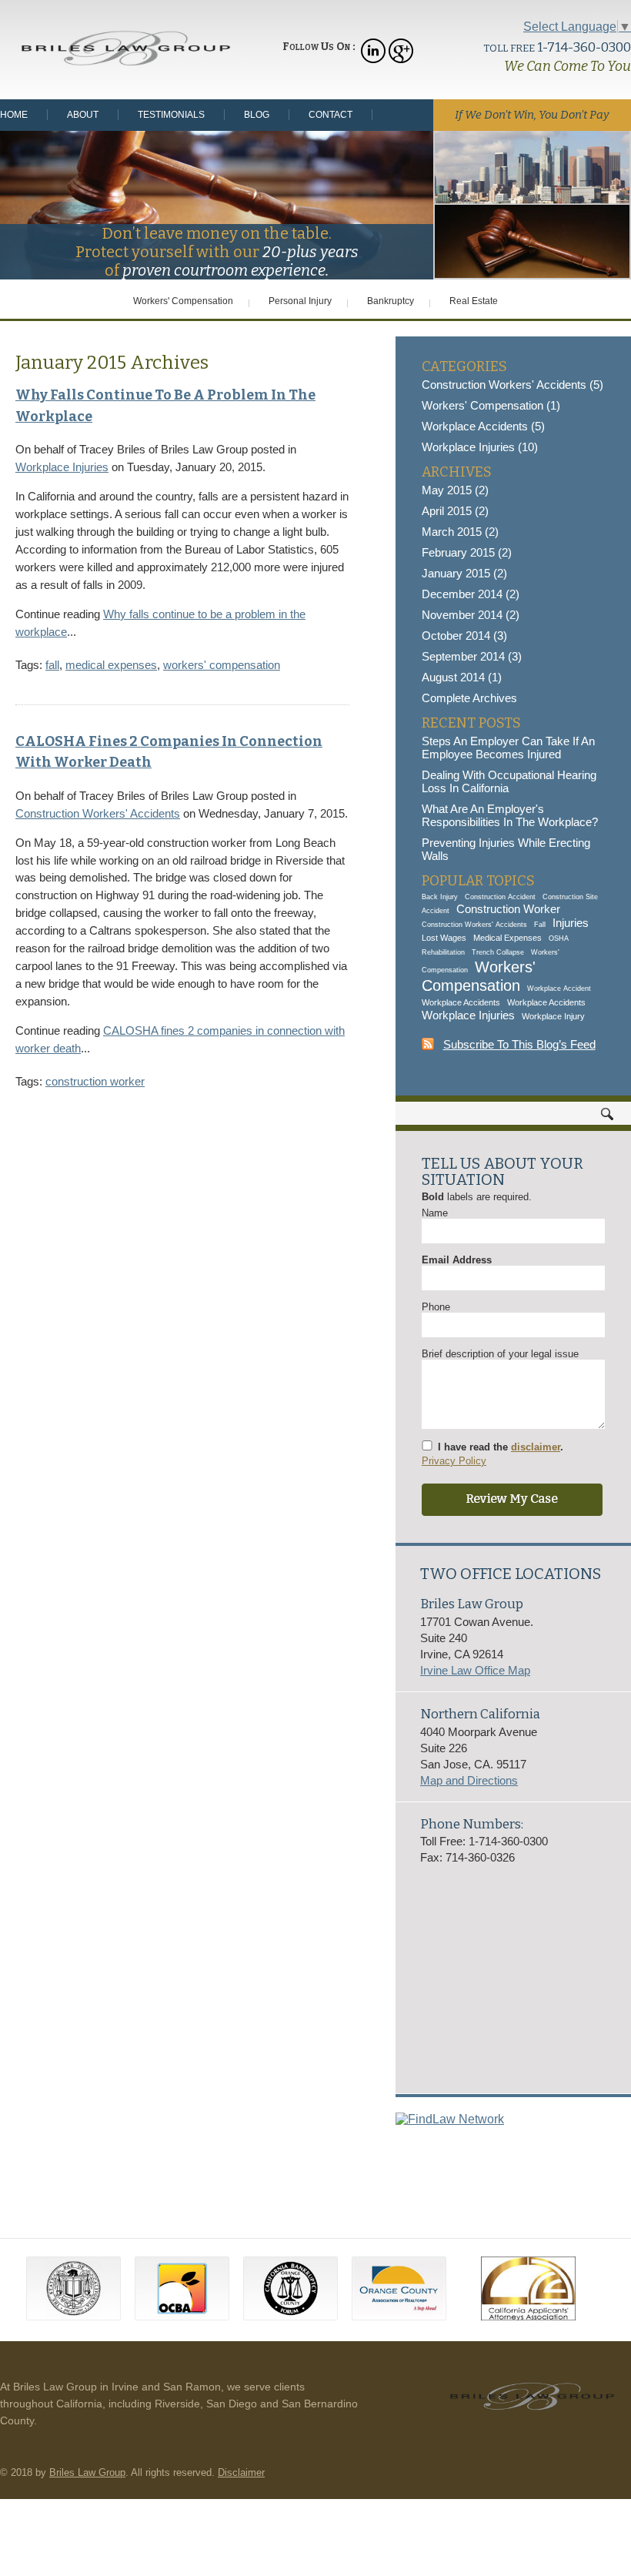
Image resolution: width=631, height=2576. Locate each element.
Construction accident (500, 897)
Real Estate (474, 301)
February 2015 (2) (467, 552)
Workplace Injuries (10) (480, 447)
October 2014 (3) (464, 636)
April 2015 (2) (455, 511)
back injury (440, 897)
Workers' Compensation (183, 301)
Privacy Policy (454, 1461)
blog (257, 115)
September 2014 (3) (472, 656)
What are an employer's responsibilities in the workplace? (510, 815)
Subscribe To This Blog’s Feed (519, 1044)
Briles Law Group (87, 2472)
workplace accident (559, 989)
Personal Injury (300, 301)
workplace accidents (546, 1002)
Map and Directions (469, 1780)
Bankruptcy (391, 301)
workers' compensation (222, 665)
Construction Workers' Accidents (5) (512, 385)
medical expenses (111, 665)
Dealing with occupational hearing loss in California (509, 781)
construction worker (95, 1081)
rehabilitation (443, 952)
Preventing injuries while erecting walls (506, 849)
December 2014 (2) (471, 594)
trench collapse (498, 952)
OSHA (559, 938)
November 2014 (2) (471, 615)
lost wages (444, 938)
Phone (436, 1307)
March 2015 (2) (460, 532)
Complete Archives (469, 698)
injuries (571, 923)
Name (435, 1213)
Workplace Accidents (461, 1002)
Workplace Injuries (62, 467)
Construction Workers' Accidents (98, 813)
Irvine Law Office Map (475, 1670)
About (83, 115)
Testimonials (171, 115)
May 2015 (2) (455, 490)
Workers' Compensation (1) (491, 405)
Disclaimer (241, 2472)
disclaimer (536, 1447)
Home (14, 115)
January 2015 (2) (464, 573)
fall (52, 665)
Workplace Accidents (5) (483, 426)
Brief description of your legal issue (500, 1354)
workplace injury (553, 1016)
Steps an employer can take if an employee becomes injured (508, 748)
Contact (331, 115)
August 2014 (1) (462, 677)
